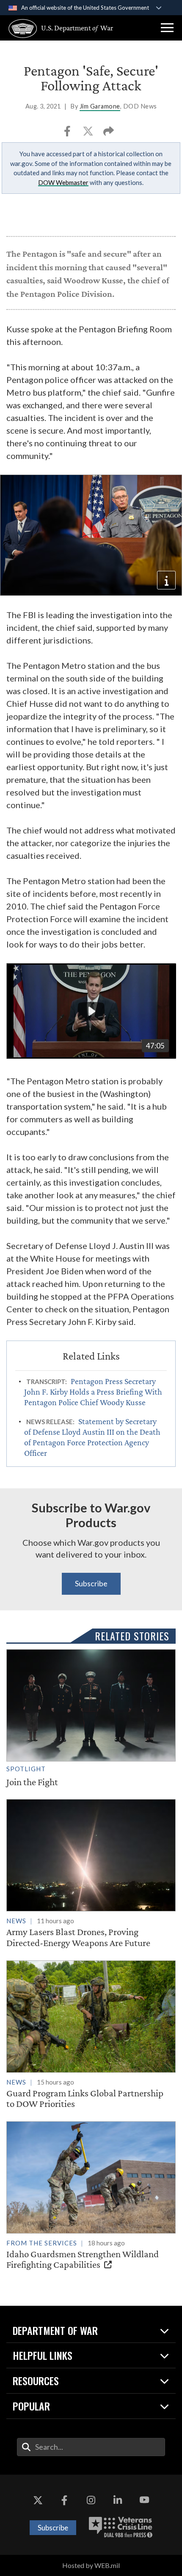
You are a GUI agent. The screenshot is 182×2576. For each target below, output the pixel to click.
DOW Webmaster (63, 182)
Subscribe (91, 1583)
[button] (167, 28)
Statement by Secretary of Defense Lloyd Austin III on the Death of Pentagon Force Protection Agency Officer (92, 1437)
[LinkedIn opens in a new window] (118, 2500)
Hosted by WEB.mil (91, 2565)
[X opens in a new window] (38, 2500)
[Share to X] (89, 134)
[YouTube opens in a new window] (144, 2500)
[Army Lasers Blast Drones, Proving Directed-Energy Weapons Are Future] (91, 1874)
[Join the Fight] (91, 1718)
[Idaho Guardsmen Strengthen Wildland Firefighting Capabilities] (91, 2196)
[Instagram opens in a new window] (91, 2500)
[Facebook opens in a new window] (64, 2500)
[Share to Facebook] (68, 134)
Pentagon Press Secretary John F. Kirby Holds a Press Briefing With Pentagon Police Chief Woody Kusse (93, 1392)
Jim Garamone (100, 106)
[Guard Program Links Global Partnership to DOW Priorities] (91, 2035)
